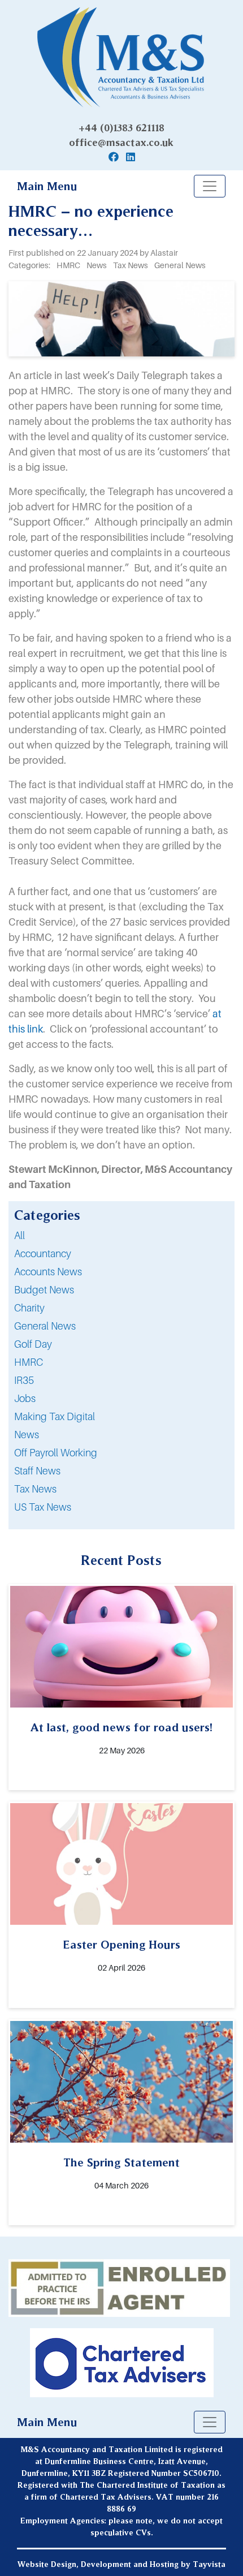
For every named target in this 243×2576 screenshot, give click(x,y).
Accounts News (48, 1272)
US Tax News (43, 1507)
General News (45, 1326)
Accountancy (43, 1253)
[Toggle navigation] (210, 186)
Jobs (25, 1398)
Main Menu (47, 186)
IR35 (24, 1380)
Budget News (44, 1290)
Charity (29, 1308)
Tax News (35, 1489)
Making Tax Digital (55, 1416)
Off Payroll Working (56, 1453)
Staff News (37, 1471)
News (27, 1435)
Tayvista (209, 2564)
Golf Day (33, 1344)
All (19, 1235)
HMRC (29, 1362)
